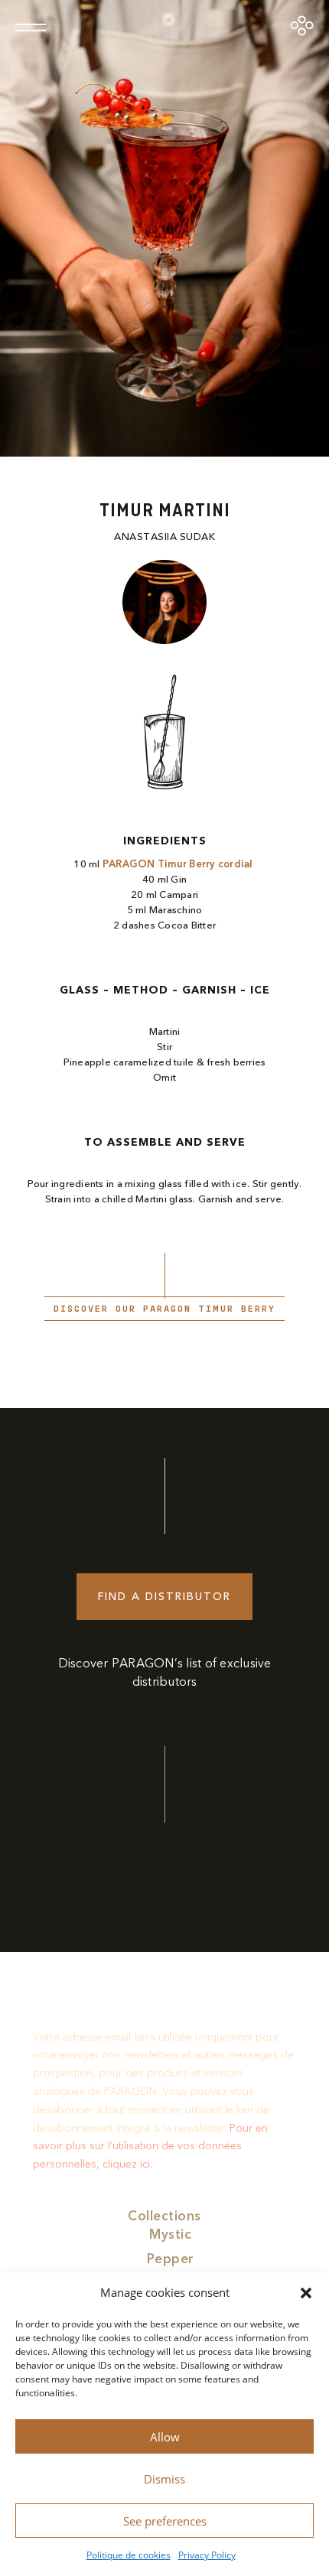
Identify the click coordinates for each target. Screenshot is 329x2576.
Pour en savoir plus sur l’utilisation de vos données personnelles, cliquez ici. (150, 2147)
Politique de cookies (129, 2555)
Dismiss (164, 2479)
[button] (306, 2293)
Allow (165, 2437)
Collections (164, 2216)
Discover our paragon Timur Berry (164, 1309)
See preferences (165, 2521)
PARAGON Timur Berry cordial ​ (179, 864)
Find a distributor (164, 1597)
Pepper (171, 2259)
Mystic (170, 2234)
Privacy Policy (207, 2555)
